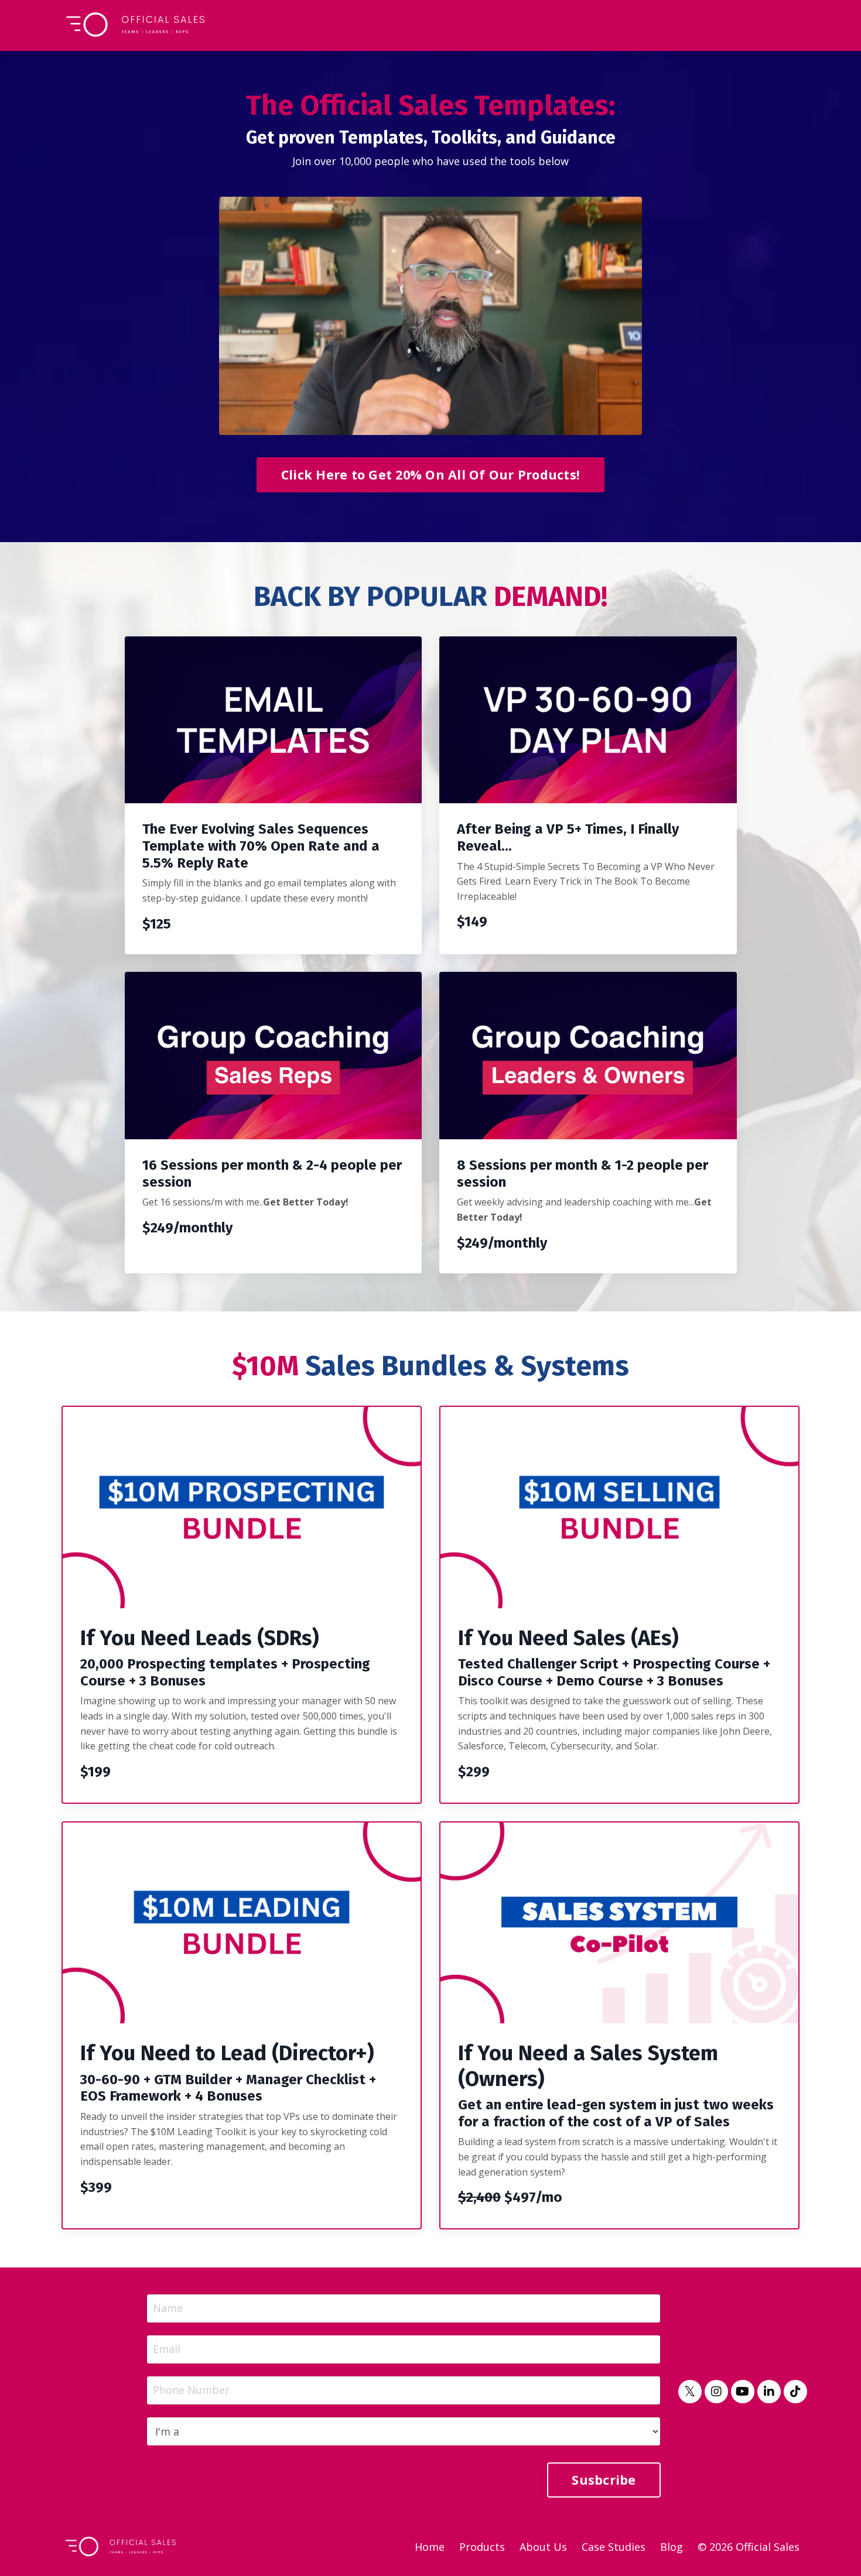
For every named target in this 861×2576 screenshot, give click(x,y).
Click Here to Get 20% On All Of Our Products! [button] (430, 475)
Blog (672, 2547)
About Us (543, 2547)
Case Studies (614, 2547)
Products (482, 2547)
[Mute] (631, 426)
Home (430, 2547)
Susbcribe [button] (604, 2480)
